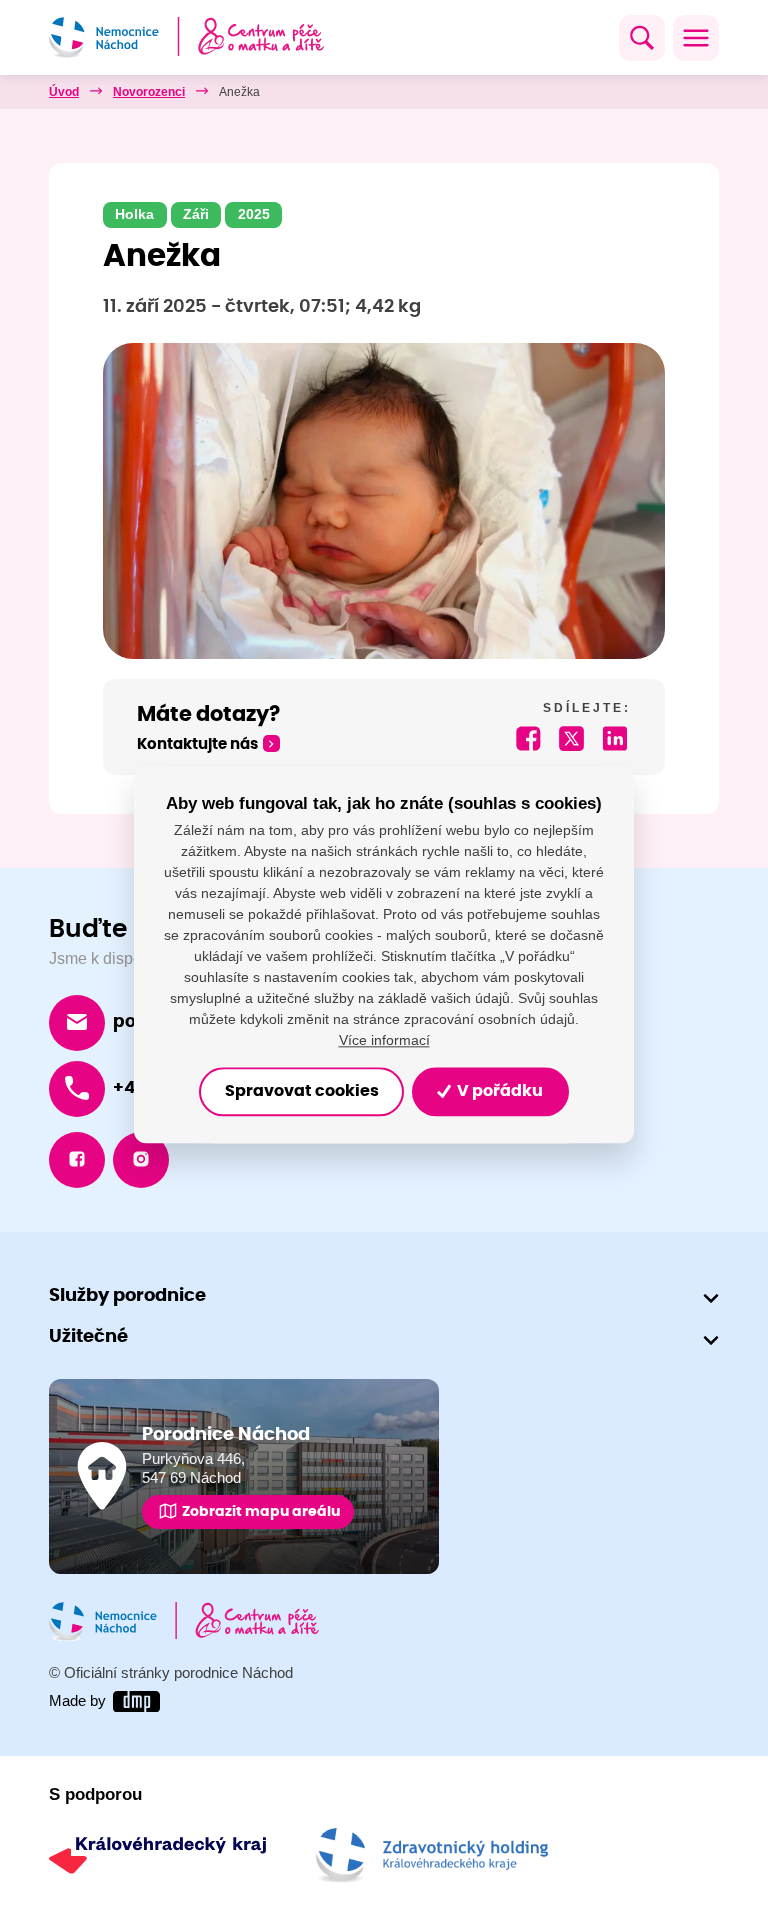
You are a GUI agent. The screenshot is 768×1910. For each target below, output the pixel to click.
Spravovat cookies (302, 1092)
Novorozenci (149, 92)
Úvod (64, 92)
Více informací (384, 1041)
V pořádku (498, 1092)
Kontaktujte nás (197, 744)
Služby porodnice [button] (127, 1296)
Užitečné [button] (88, 1337)
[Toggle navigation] (696, 38)
